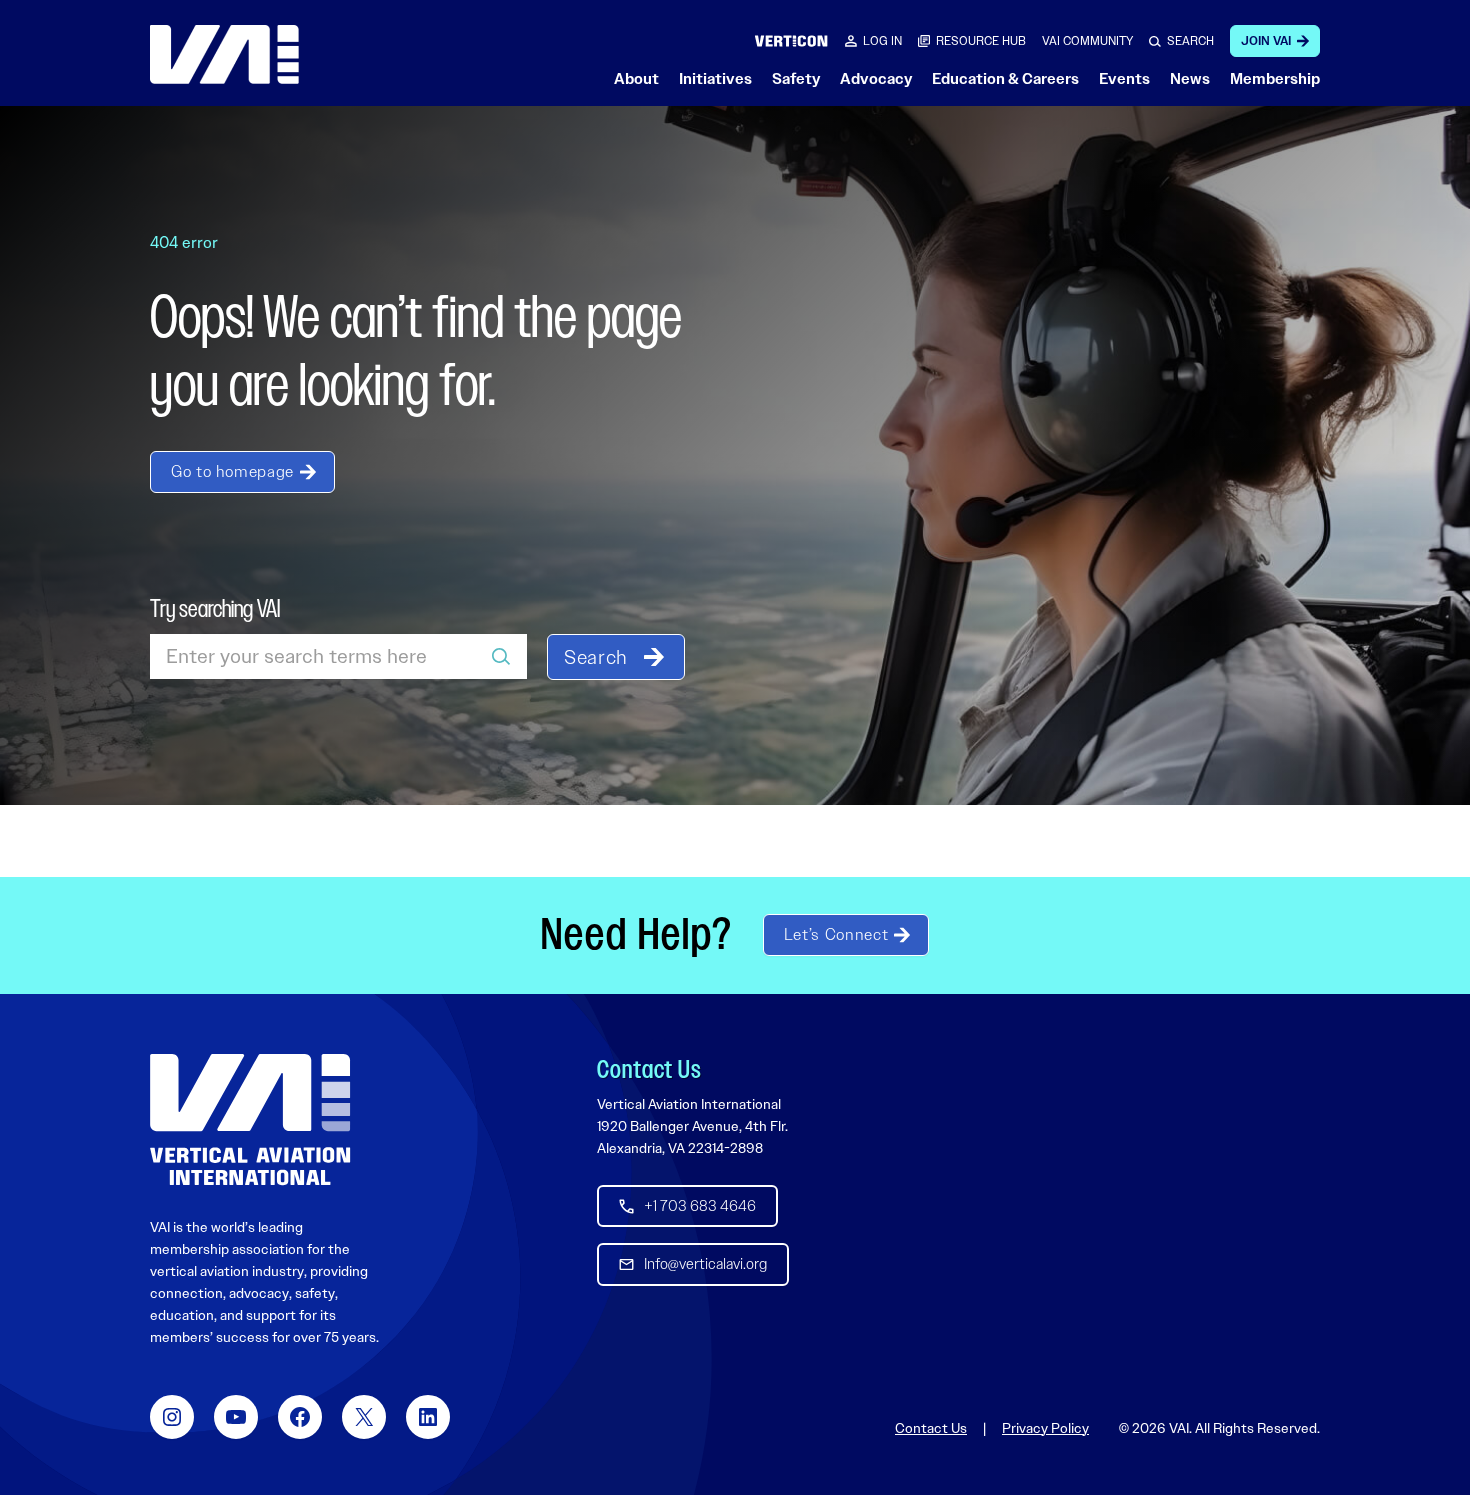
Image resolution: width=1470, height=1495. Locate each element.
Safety (796, 79)
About (636, 79)
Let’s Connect (836, 934)
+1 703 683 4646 (700, 1206)
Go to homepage (232, 471)
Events (1124, 79)
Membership (1275, 79)
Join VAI (1266, 41)
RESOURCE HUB (981, 41)
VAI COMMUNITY (1087, 41)
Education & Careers (1005, 79)
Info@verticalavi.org (705, 1264)
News (1190, 79)
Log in (882, 41)
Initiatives (715, 79)
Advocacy (876, 79)
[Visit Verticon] (791, 40)
